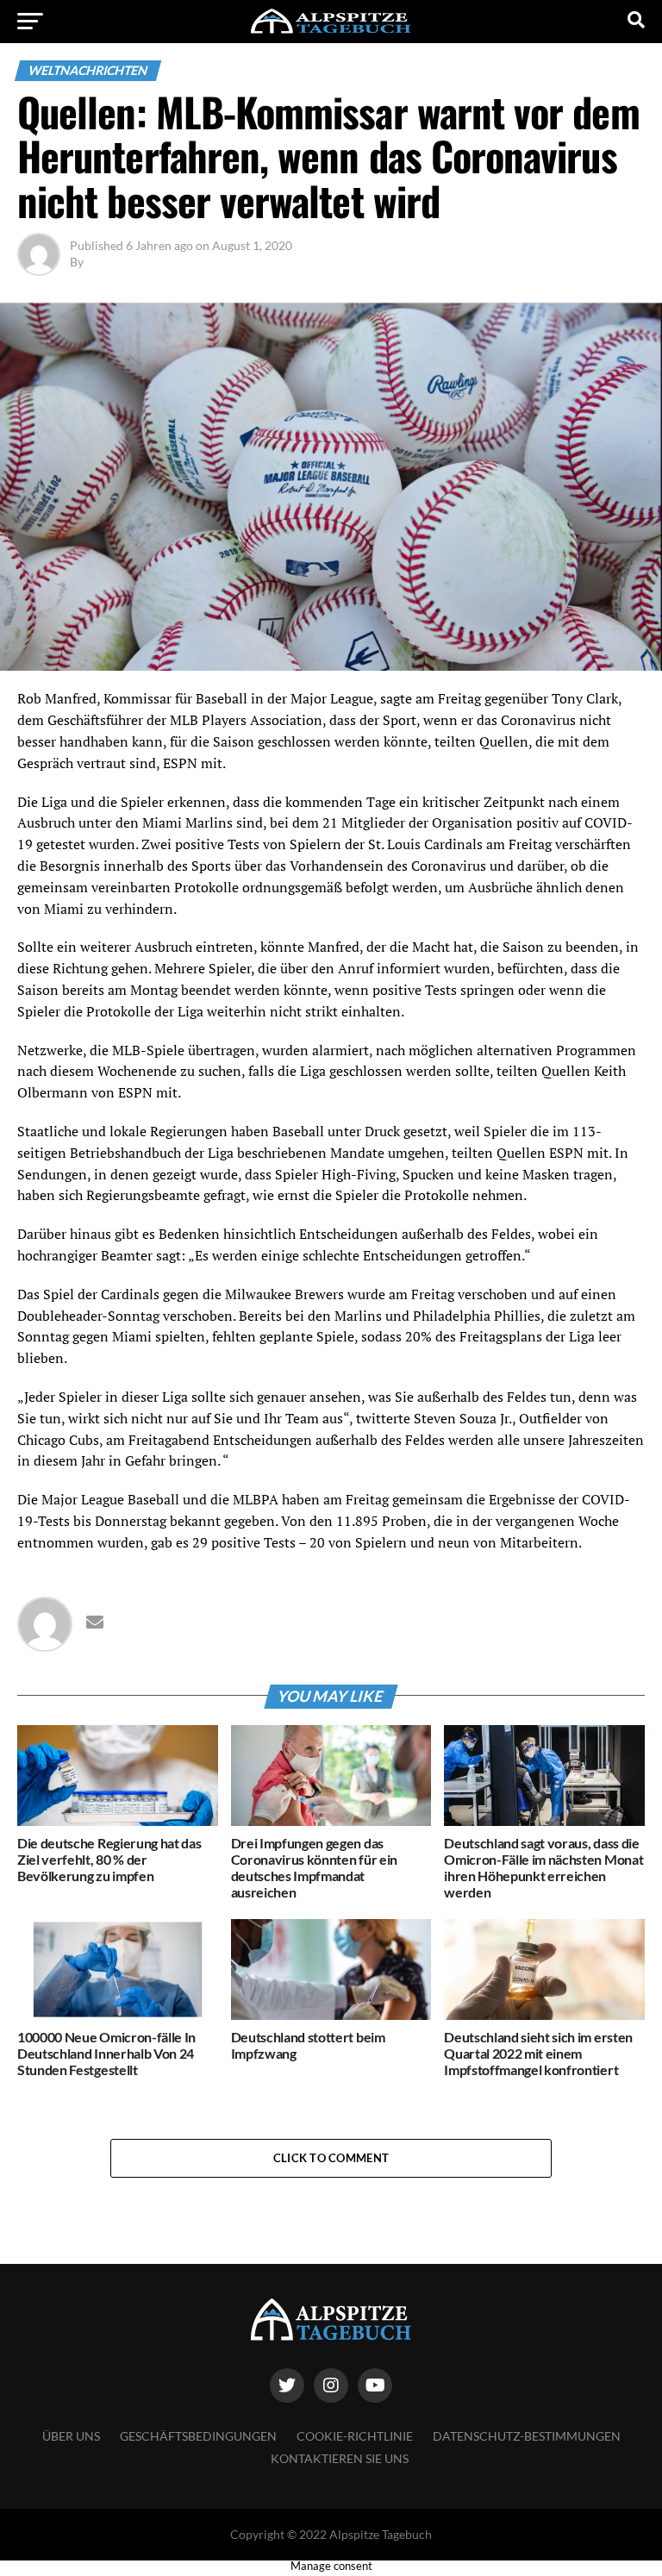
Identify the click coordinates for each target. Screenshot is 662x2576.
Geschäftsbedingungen (198, 2436)
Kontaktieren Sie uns (340, 2458)
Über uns (71, 2436)
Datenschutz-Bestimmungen (527, 2436)
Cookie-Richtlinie (355, 2436)
